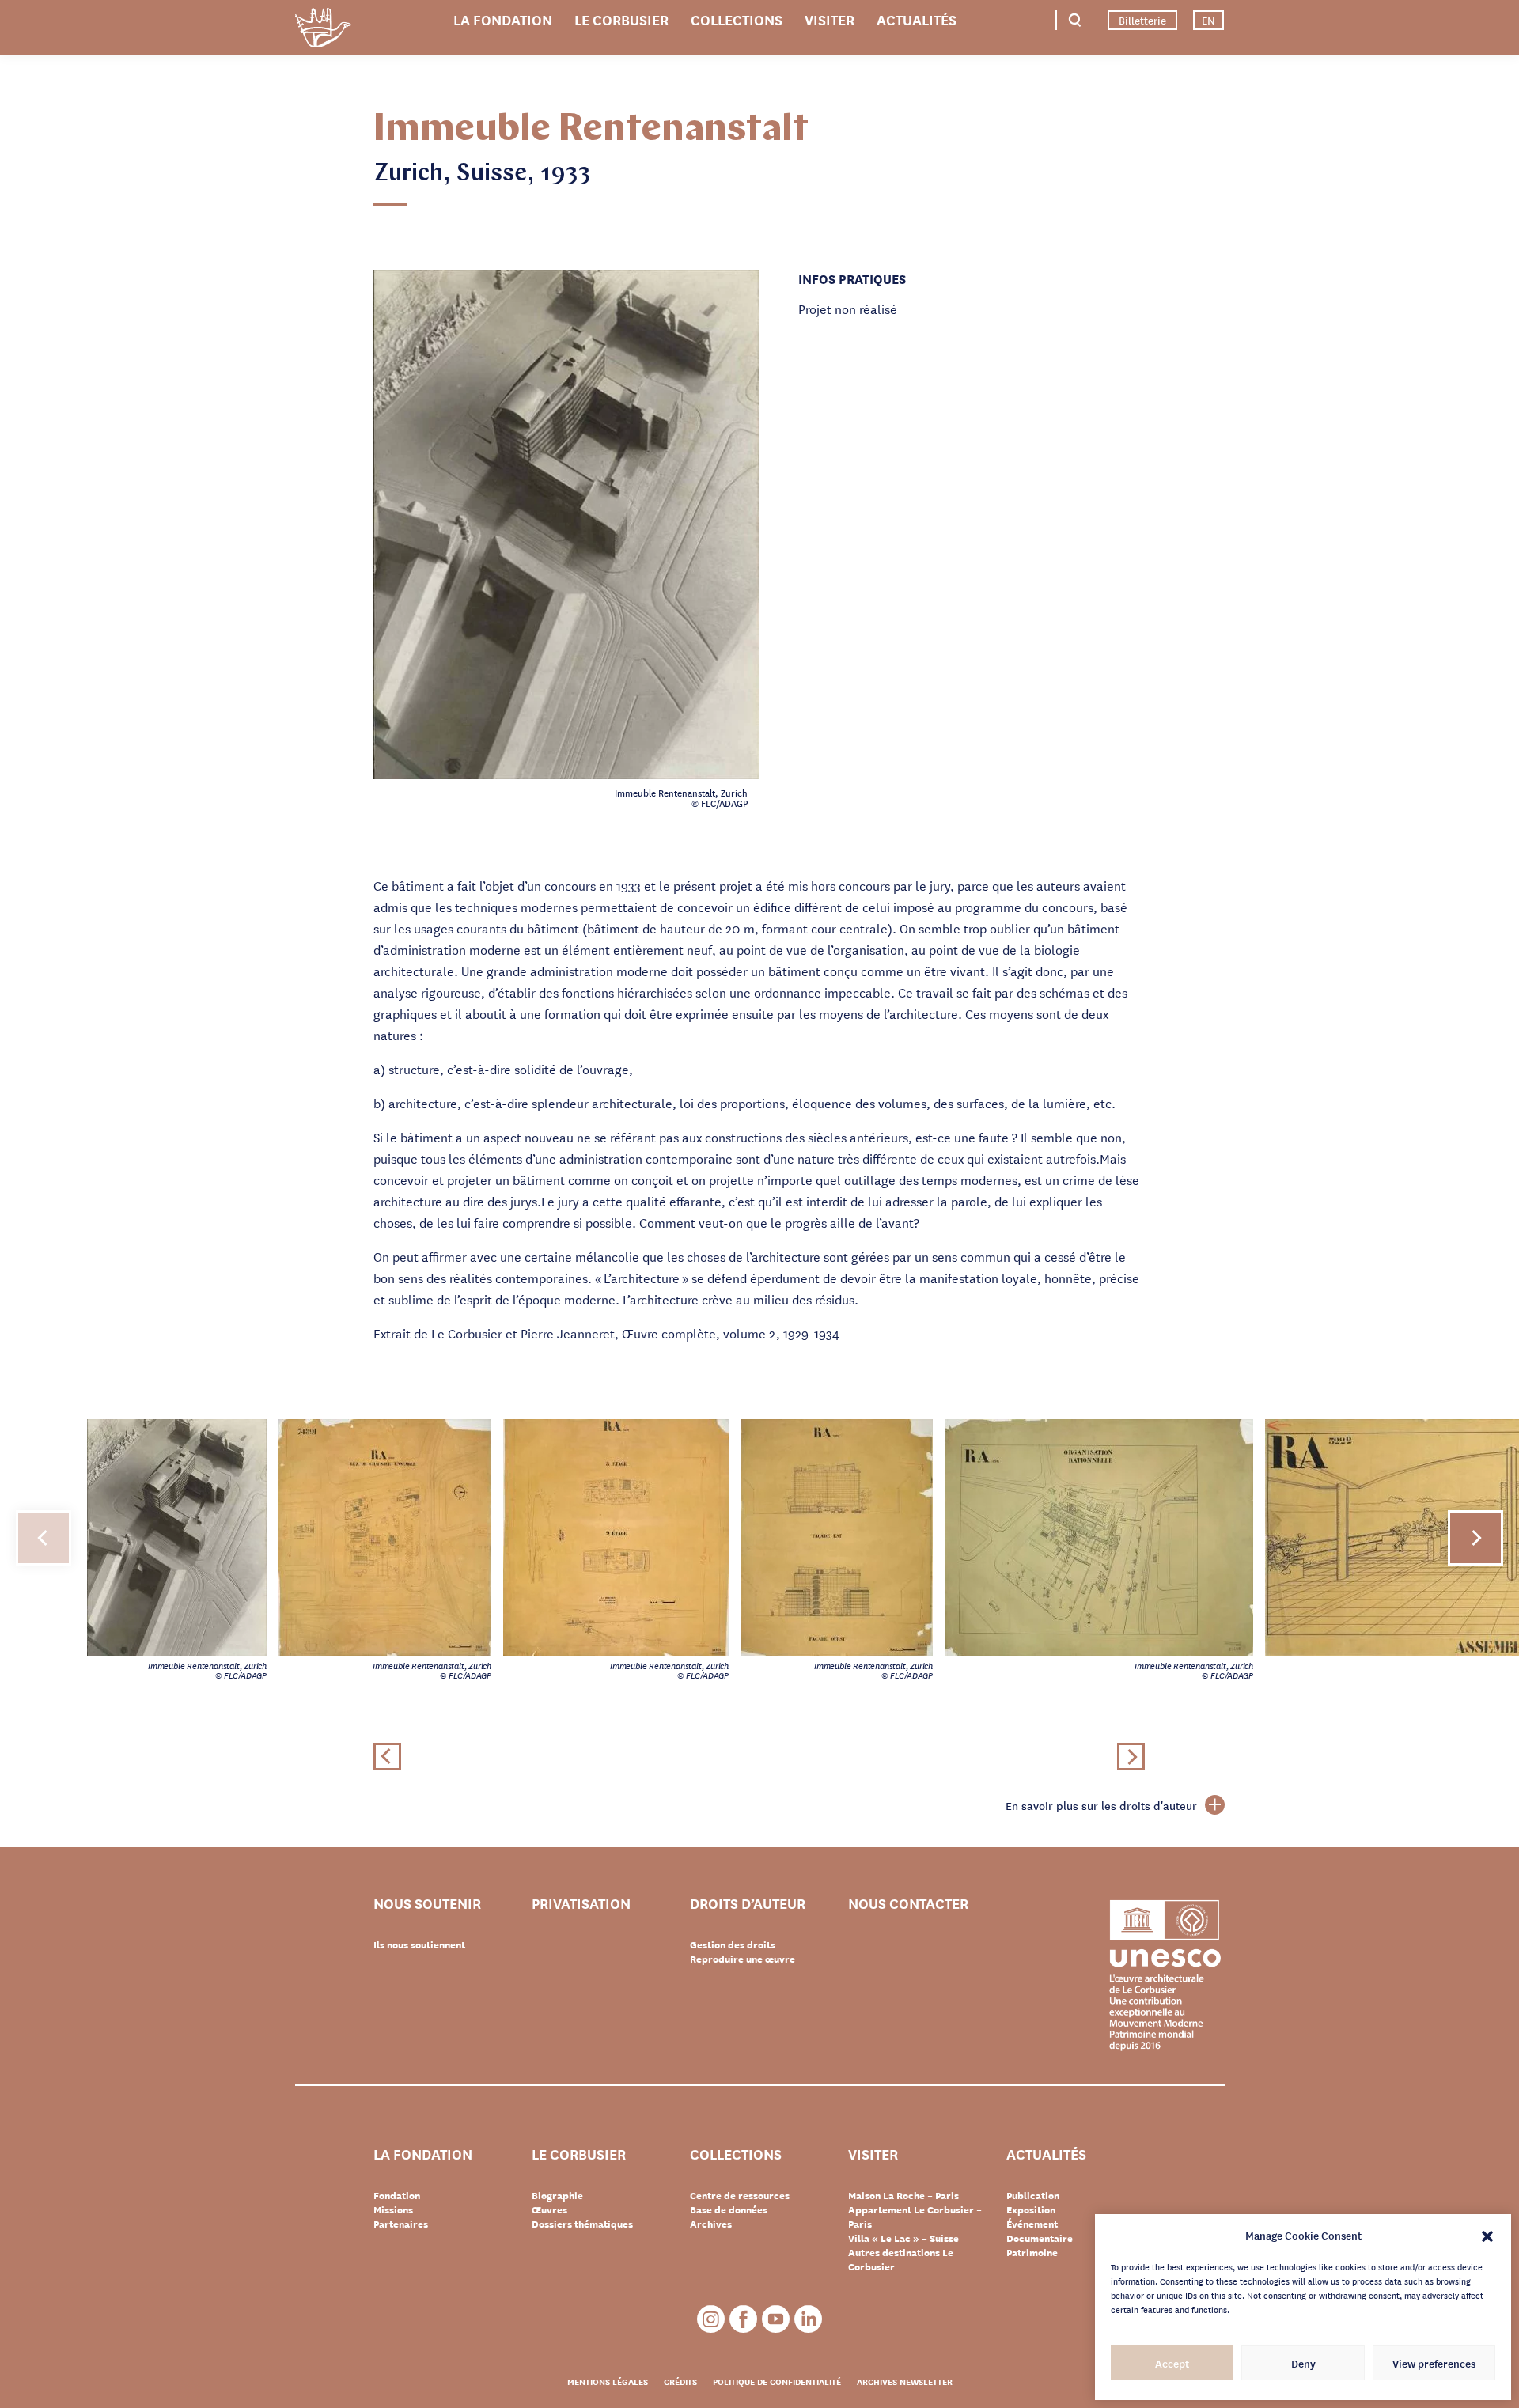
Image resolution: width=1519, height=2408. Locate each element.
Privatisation (581, 1904)
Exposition (1031, 2209)
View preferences (1434, 2363)
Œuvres (549, 2209)
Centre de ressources (740, 2195)
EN (1208, 20)
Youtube (776, 2319)
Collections (737, 19)
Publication (1033, 2195)
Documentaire (1040, 2238)
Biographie (557, 2195)
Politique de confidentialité (777, 2381)
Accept (1172, 2363)
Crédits (680, 2381)
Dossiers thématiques (582, 2224)
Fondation (397, 2195)
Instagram (711, 2319)
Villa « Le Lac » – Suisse (903, 2238)
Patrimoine (1032, 2252)
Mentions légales (608, 2381)
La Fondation (503, 19)
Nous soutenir (427, 1904)
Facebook (743, 2319)
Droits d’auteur (748, 1904)
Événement (1032, 2224)
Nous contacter (908, 1904)
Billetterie (1142, 20)
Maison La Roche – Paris (903, 2195)
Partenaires (401, 2224)
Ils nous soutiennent (419, 1944)
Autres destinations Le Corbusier (901, 2259)
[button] (1487, 2235)
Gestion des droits (733, 1944)
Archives (711, 2224)
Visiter (830, 19)
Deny (1303, 2363)
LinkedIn (808, 2319)
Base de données (729, 2209)
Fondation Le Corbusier (323, 30)
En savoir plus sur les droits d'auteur (1101, 1805)
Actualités (917, 19)
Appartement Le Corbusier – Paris (915, 2217)
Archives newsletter (905, 2381)
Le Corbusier (621, 19)
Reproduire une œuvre (742, 1959)
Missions (393, 2209)
